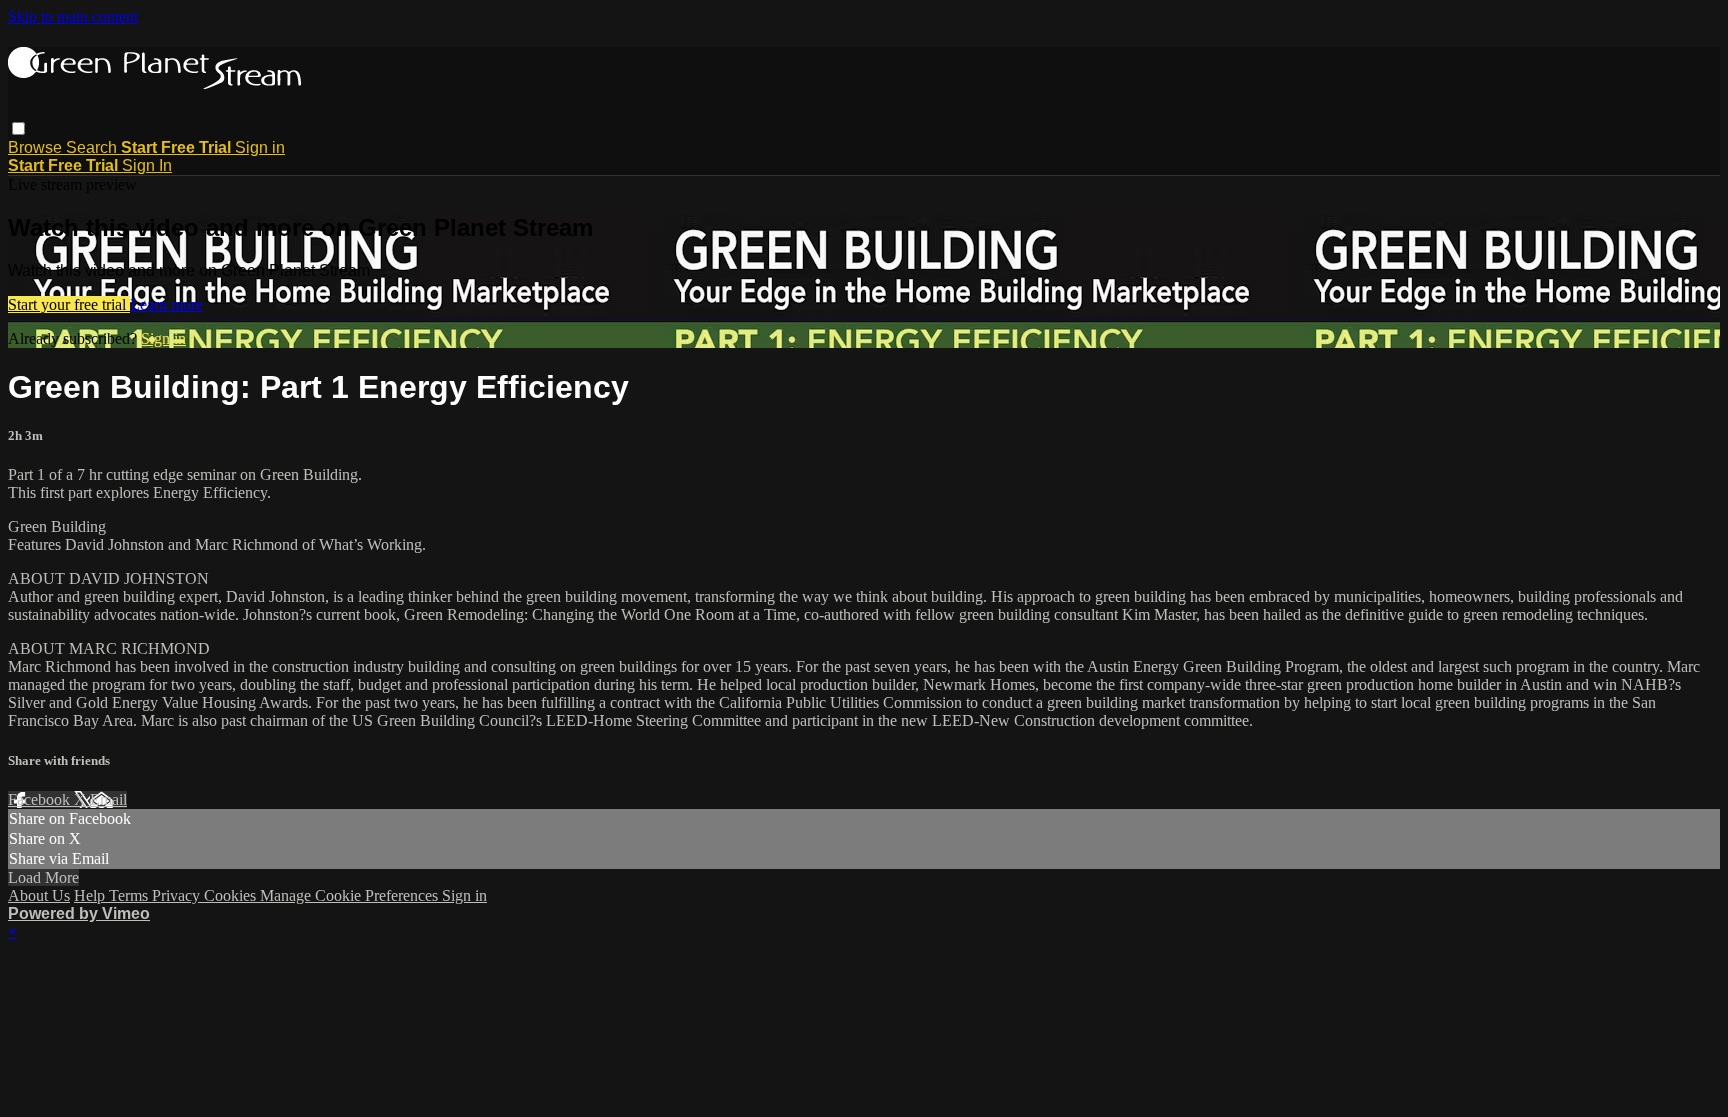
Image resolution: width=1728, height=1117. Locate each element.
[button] (18, 128)
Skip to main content (73, 16)
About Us (39, 895)
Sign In (147, 165)
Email (108, 799)
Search (93, 147)
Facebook (41, 799)
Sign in (260, 147)
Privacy (178, 895)
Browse (37, 147)
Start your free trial (69, 304)
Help (91, 895)
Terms (130, 895)
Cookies (232, 895)
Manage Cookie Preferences (351, 895)
